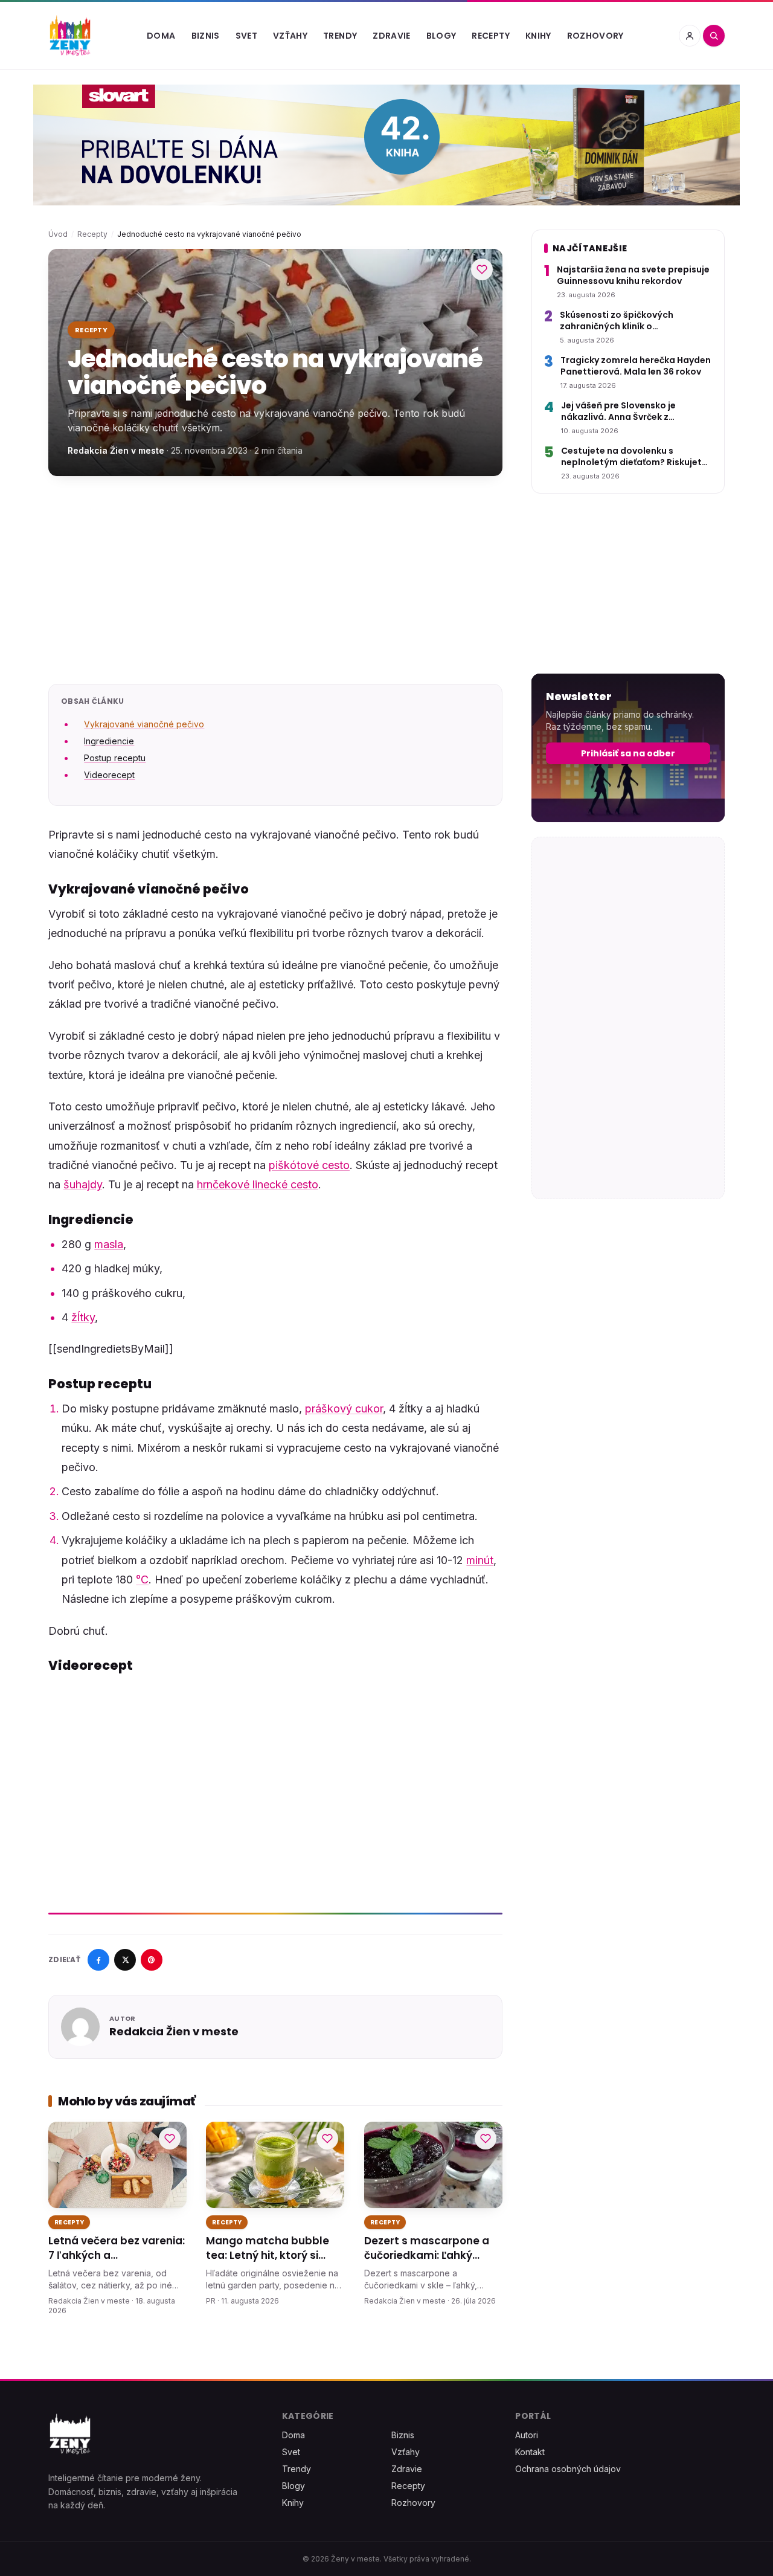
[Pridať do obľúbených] (482, 269)
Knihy (538, 36)
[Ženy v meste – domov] (70, 36)
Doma (161, 36)
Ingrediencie (109, 741)
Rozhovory (595, 36)
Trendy (340, 36)
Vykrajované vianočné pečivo (144, 724)
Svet (246, 36)
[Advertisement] (275, 580)
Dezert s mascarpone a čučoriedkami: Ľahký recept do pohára (427, 2249)
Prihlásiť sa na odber (628, 753)
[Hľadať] (714, 36)
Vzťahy (290, 36)
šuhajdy (83, 1184)
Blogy (441, 36)
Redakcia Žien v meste (116, 450)
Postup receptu (115, 758)
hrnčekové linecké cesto (258, 1184)
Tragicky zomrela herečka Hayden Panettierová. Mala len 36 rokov (636, 366)
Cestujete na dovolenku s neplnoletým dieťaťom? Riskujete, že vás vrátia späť (635, 457)
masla (109, 1244)
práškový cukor (344, 1409)
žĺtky (83, 1317)
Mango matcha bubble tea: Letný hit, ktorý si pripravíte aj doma (268, 2249)
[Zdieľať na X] (125, 1960)
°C (142, 1579)
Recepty (490, 36)
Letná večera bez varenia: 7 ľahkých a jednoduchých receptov (117, 2249)
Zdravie (391, 36)
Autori (527, 2435)
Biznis (206, 36)
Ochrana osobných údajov (568, 2469)
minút (480, 1560)
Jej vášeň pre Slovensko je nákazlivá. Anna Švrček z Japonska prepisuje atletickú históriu (626, 412)
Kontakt (530, 2452)
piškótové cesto (309, 1165)
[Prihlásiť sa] (690, 36)
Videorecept (109, 775)
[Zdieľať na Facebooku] (98, 1960)
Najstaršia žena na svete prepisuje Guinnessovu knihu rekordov (633, 275)
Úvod (58, 234)
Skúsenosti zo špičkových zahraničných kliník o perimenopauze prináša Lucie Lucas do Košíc (626, 321)
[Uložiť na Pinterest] (152, 1960)
